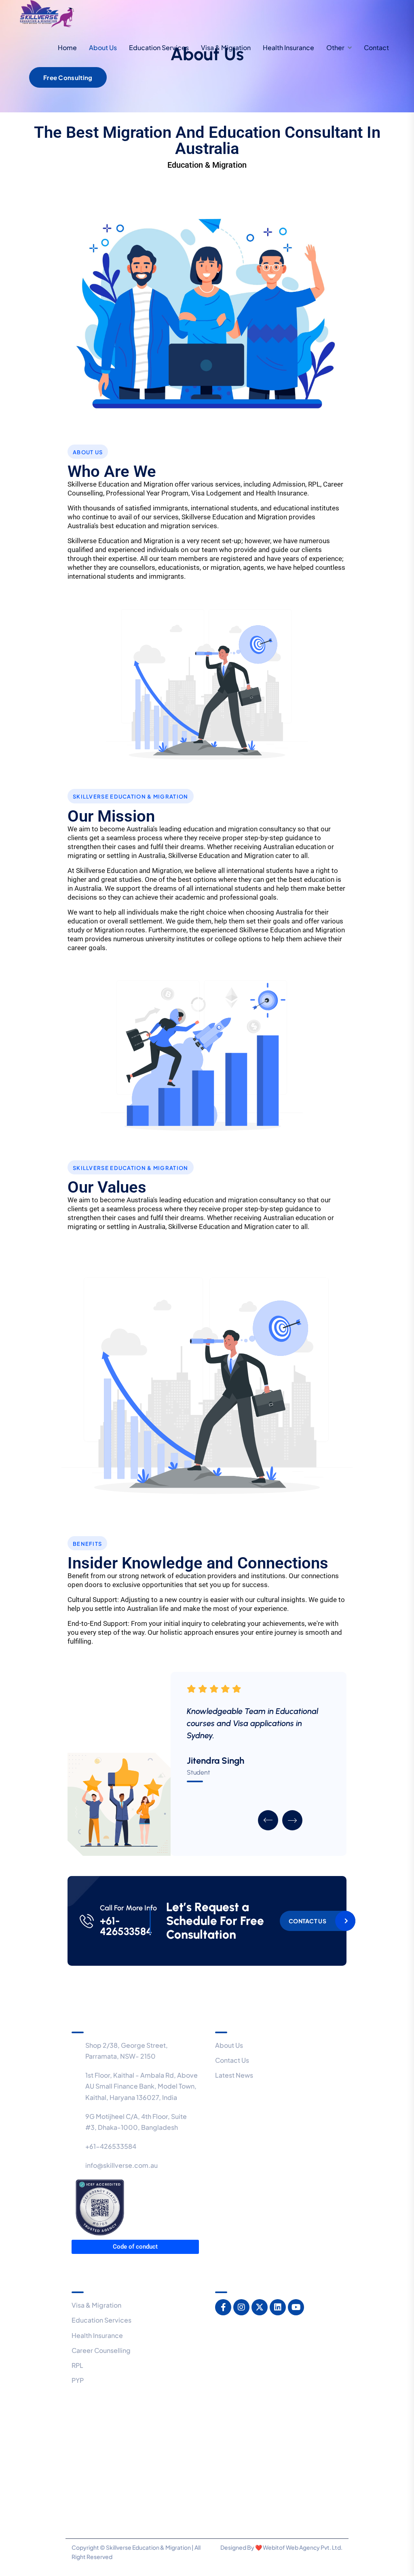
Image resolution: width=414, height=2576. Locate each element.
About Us (103, 47)
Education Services (159, 47)
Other (335, 47)
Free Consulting (68, 77)
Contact (376, 47)
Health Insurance (288, 47)
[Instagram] (241, 2307)
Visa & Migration (226, 47)
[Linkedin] (278, 2307)
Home (67, 47)
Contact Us (307, 1921)
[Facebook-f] (223, 2307)
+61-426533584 (126, 1926)
